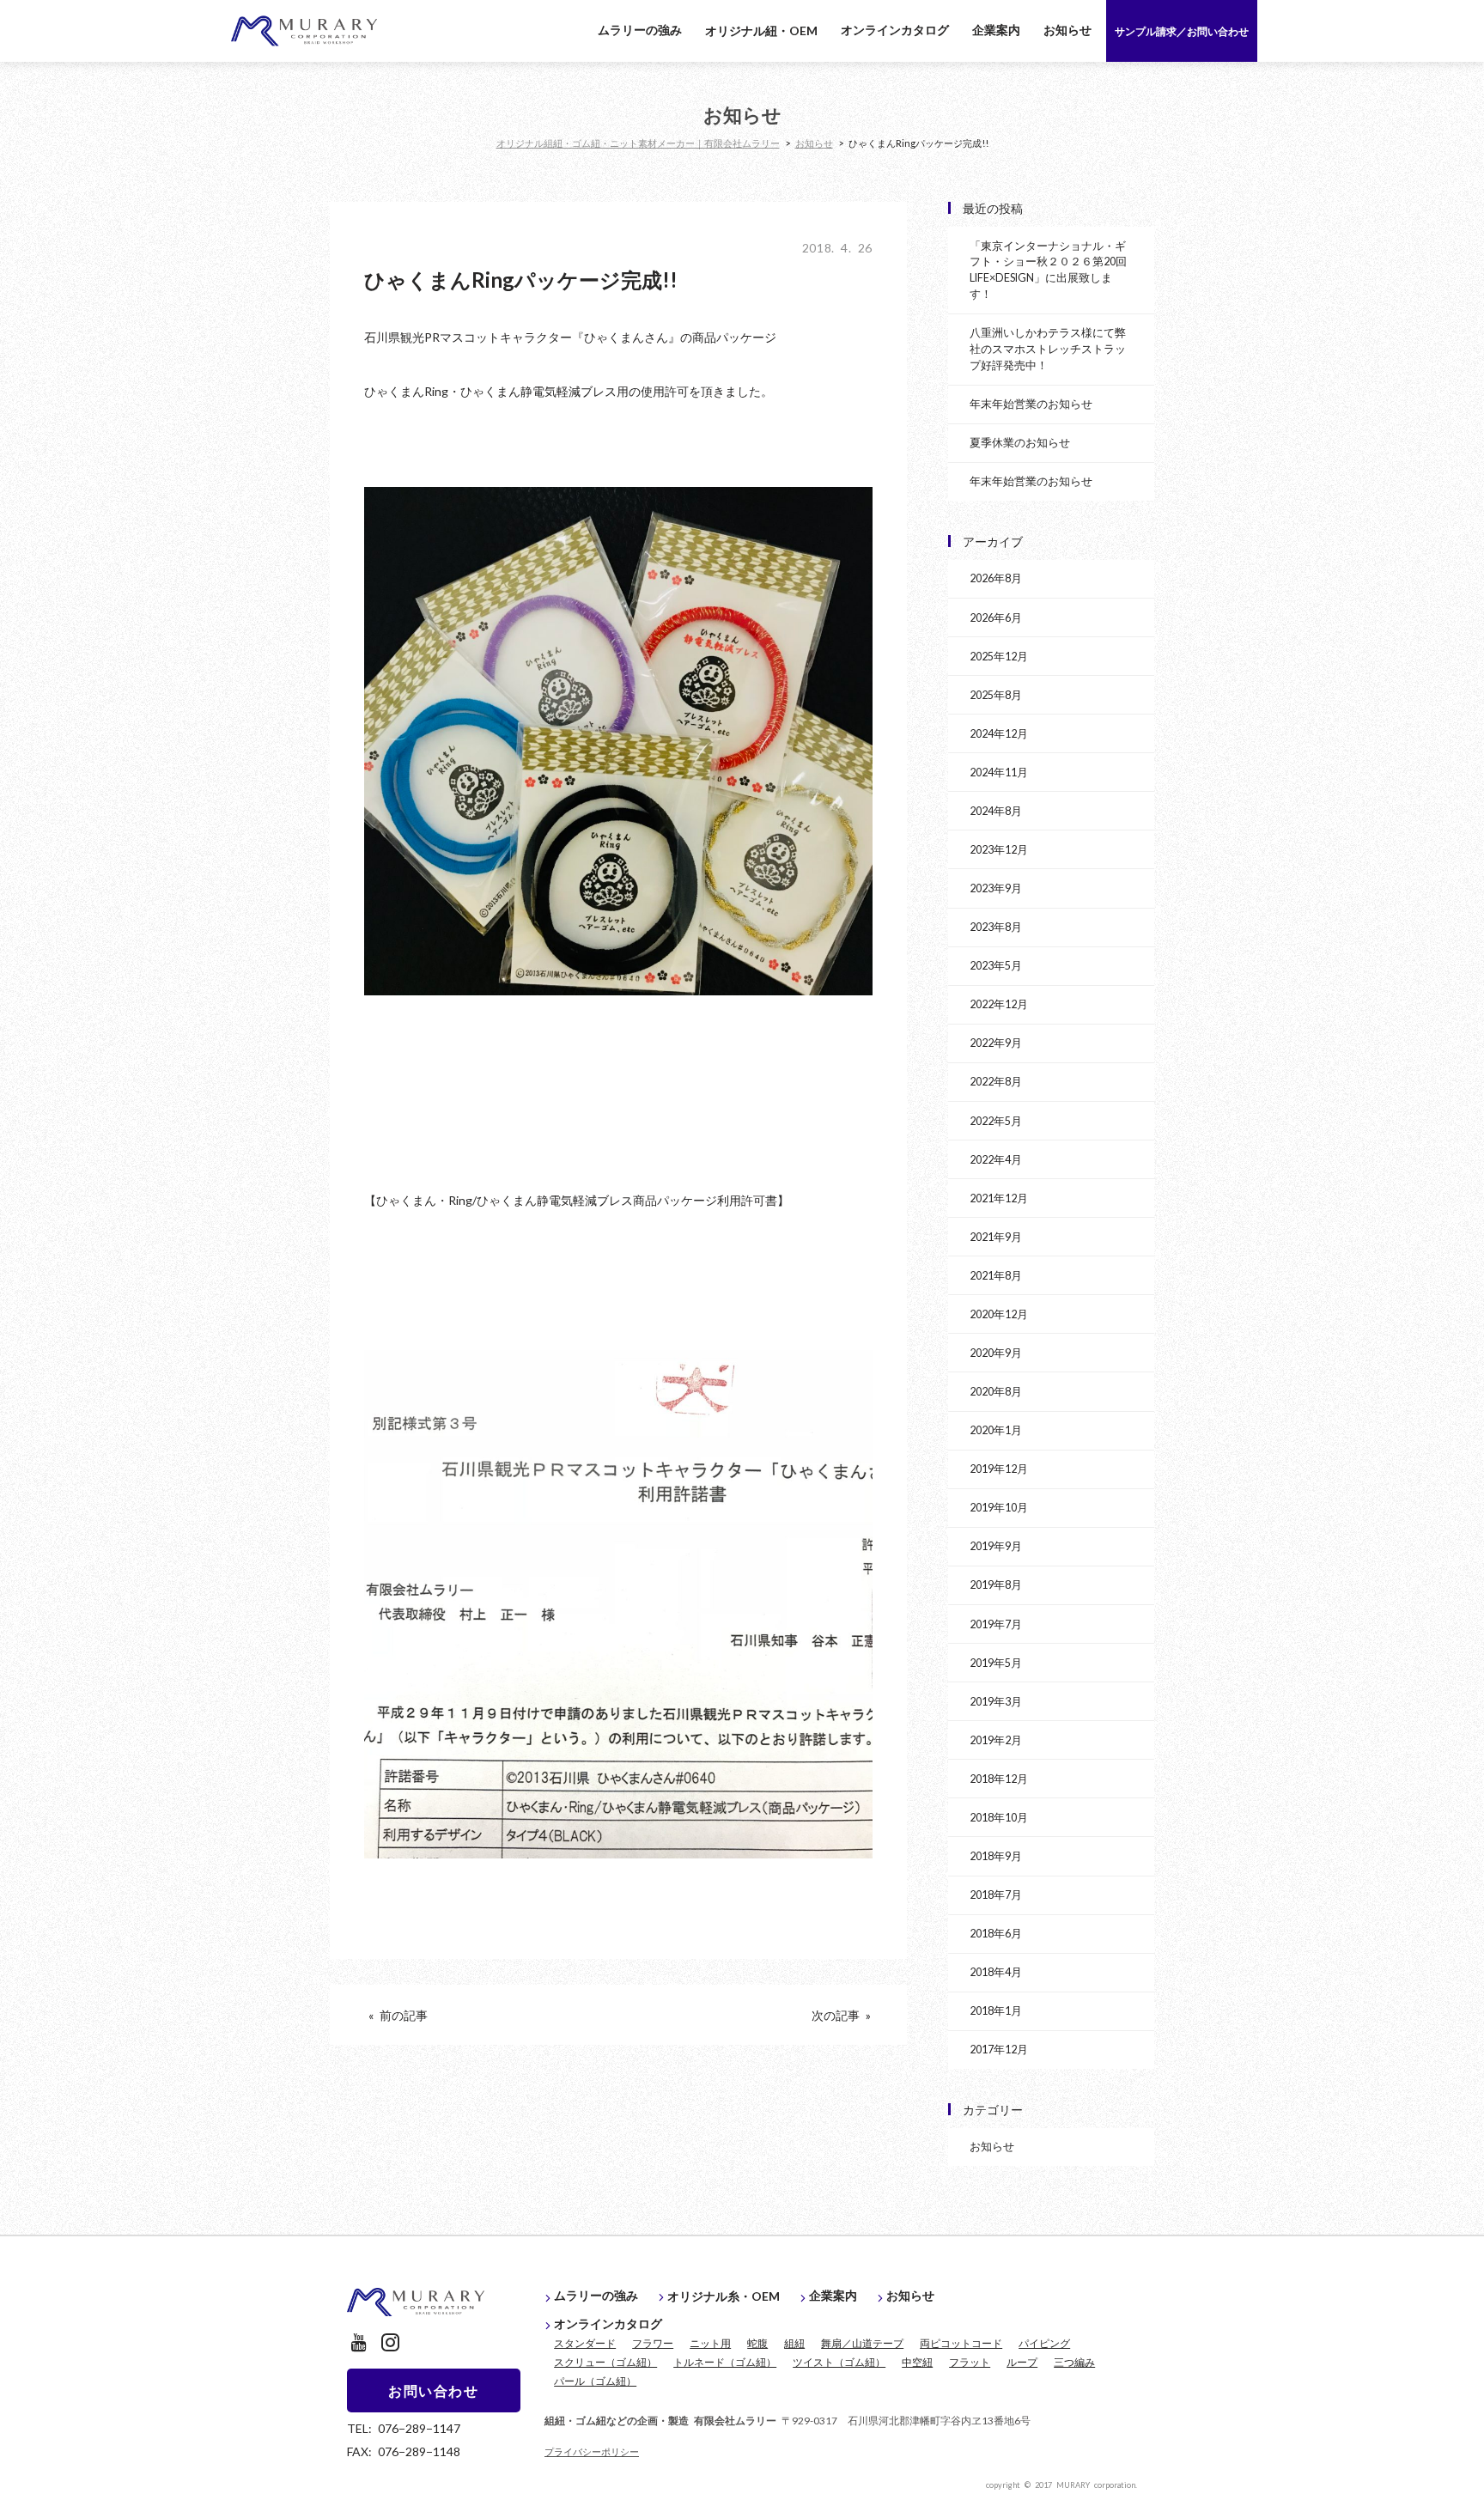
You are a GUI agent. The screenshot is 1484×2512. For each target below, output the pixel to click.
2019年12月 (999, 1468)
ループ (1022, 2362)
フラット (970, 2362)
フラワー (653, 2343)
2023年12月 (999, 849)
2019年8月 (996, 1584)
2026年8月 (996, 578)
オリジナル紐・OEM (761, 30)
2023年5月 (996, 965)
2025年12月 (999, 656)
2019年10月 (999, 1507)
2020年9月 (996, 1352)
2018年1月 (996, 2010)
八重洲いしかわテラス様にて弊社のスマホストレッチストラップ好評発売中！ (1048, 348)
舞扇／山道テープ (862, 2343)
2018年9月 (996, 1855)
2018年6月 (996, 1933)
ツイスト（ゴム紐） (839, 2362)
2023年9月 (996, 888)
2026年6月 (996, 617)
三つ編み (1074, 2362)
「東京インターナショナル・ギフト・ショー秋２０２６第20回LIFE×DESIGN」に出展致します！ (1048, 270)
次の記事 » (841, 2015)
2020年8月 (996, 1391)
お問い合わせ (434, 2390)
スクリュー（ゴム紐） (605, 2362)
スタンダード (585, 2343)
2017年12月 (999, 2049)
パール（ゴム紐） (595, 2381)
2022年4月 (996, 1159)
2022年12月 (999, 1004)
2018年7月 (996, 1894)
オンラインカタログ (895, 29)
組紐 (794, 2343)
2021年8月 (996, 1275)
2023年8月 (996, 926)
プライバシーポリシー (592, 2451)
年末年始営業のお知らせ (1031, 403)
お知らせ (1067, 29)
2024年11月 (999, 772)
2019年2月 (996, 1740)
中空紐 (917, 2362)
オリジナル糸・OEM (724, 2296)
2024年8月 (996, 810)
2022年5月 (996, 1120)
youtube (359, 2342)
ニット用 (710, 2343)
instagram (390, 2342)
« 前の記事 (398, 2015)
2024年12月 (999, 733)
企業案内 (996, 29)
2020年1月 (996, 1429)
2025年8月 (996, 694)
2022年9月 (996, 1042)
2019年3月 (996, 1701)
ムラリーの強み (640, 29)
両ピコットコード (961, 2343)
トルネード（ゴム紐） (725, 2362)
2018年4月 (996, 1971)
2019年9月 (996, 1545)
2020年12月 (999, 1314)
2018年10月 (999, 1817)
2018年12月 (999, 1778)
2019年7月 (996, 1624)
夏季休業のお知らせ (1020, 442)
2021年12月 (999, 1198)
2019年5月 (996, 1662)
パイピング (1044, 2343)
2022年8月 (996, 1081)
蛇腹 (757, 2343)
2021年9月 (996, 1236)
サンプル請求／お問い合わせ (1182, 31)
